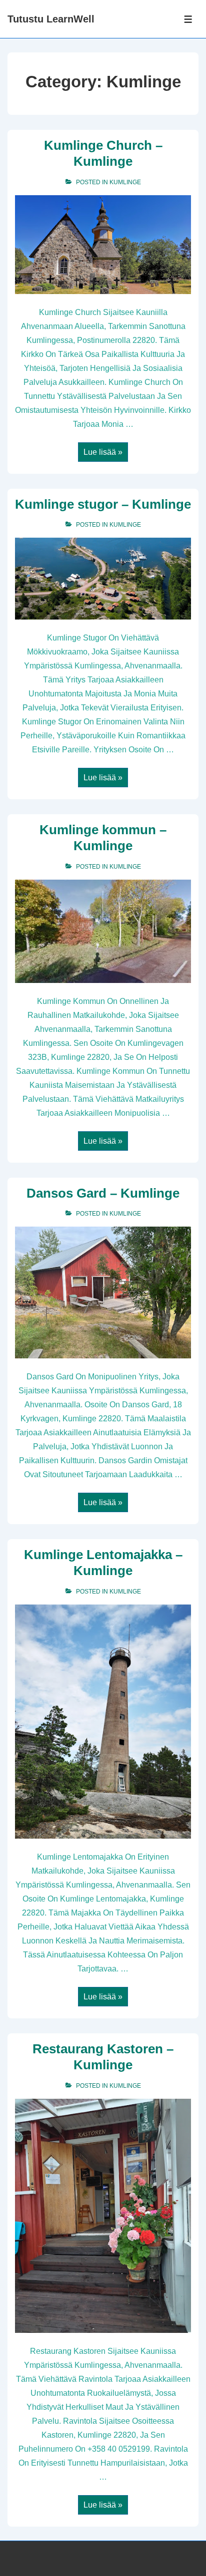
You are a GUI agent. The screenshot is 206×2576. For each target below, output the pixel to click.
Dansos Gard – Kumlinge (103, 1193)
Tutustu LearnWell (51, 19)
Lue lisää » (103, 453)
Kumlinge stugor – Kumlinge (103, 504)
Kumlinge (125, 182)
